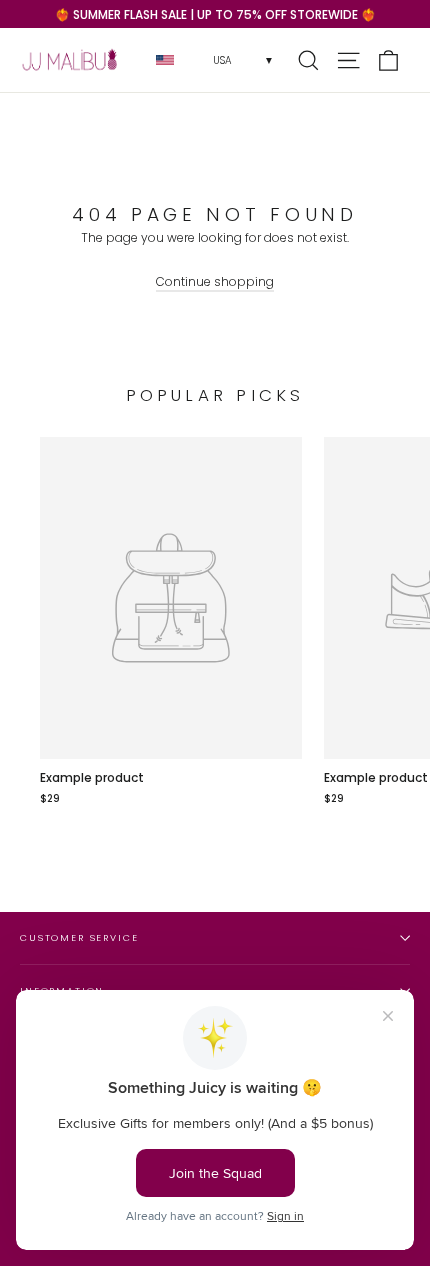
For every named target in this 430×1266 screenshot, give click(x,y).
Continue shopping (215, 281)
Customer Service (79, 937)
